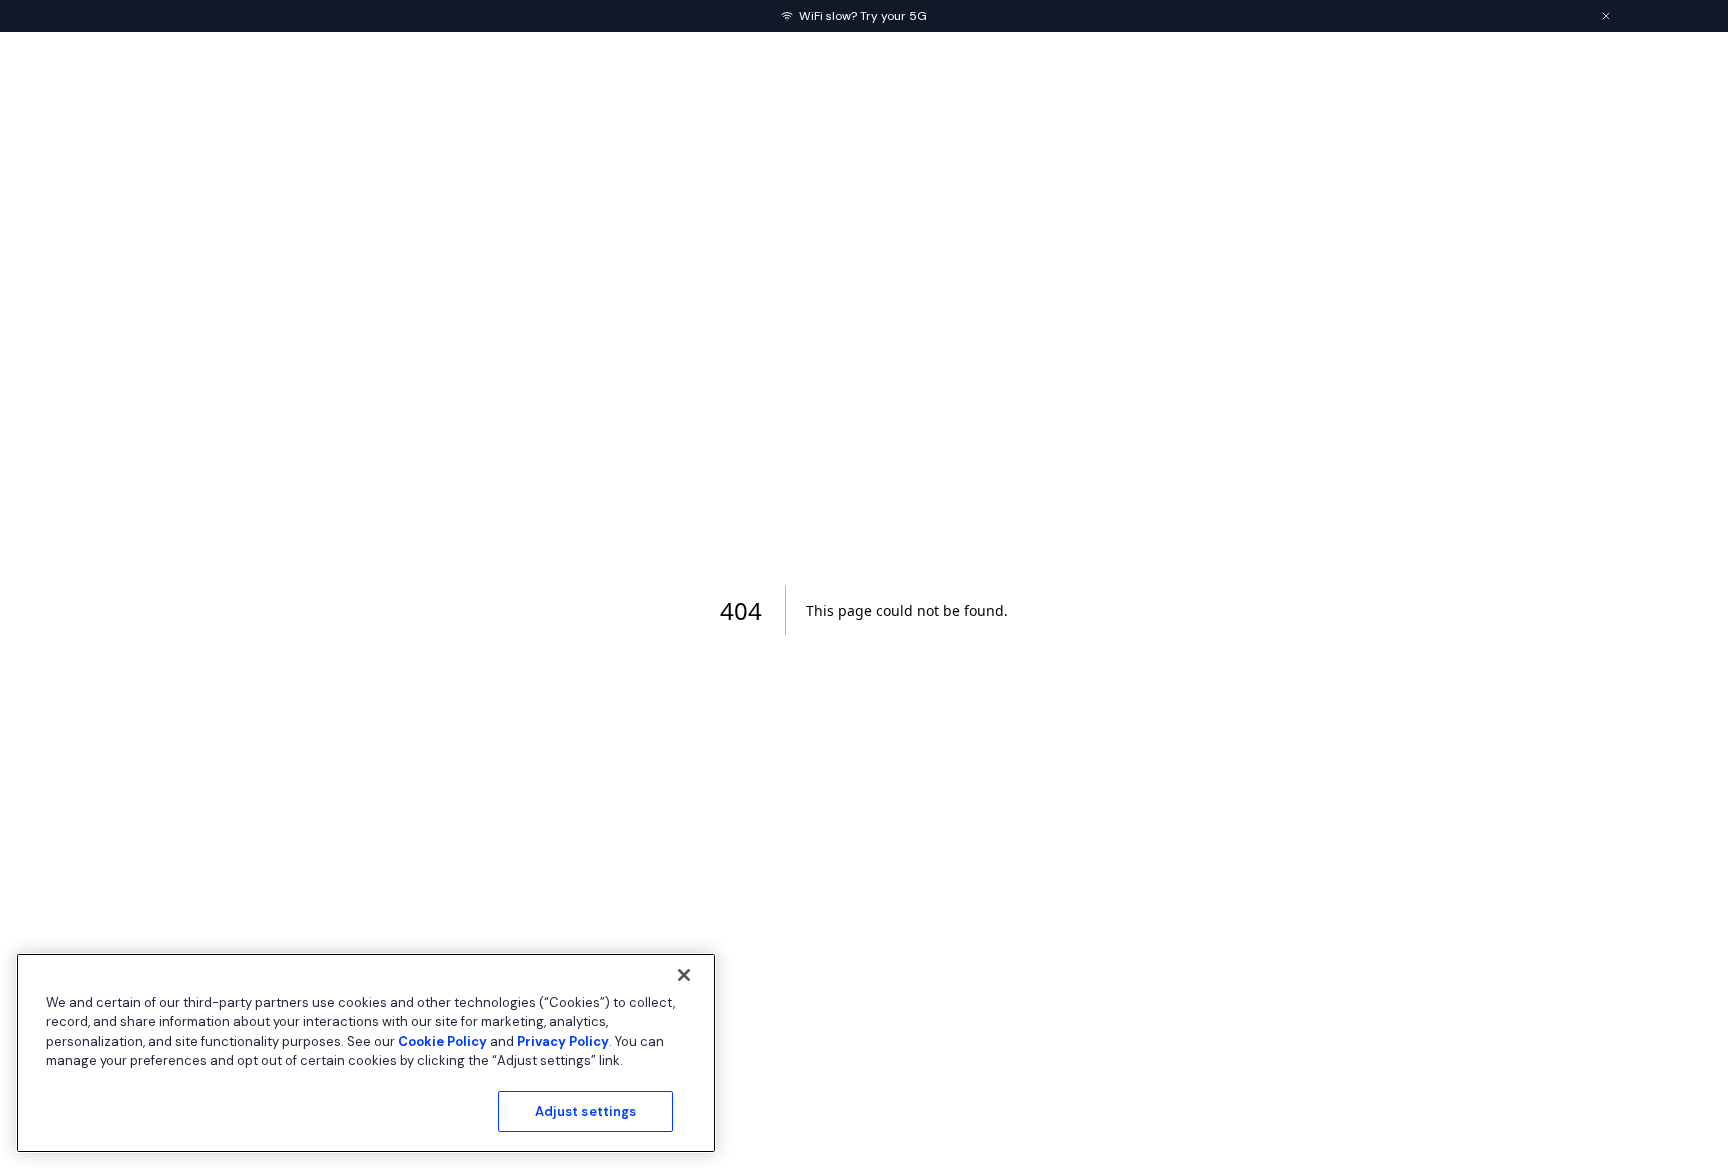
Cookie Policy (442, 1041)
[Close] (684, 975)
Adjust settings (586, 1111)
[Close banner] (1606, 16)
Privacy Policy (563, 1041)
